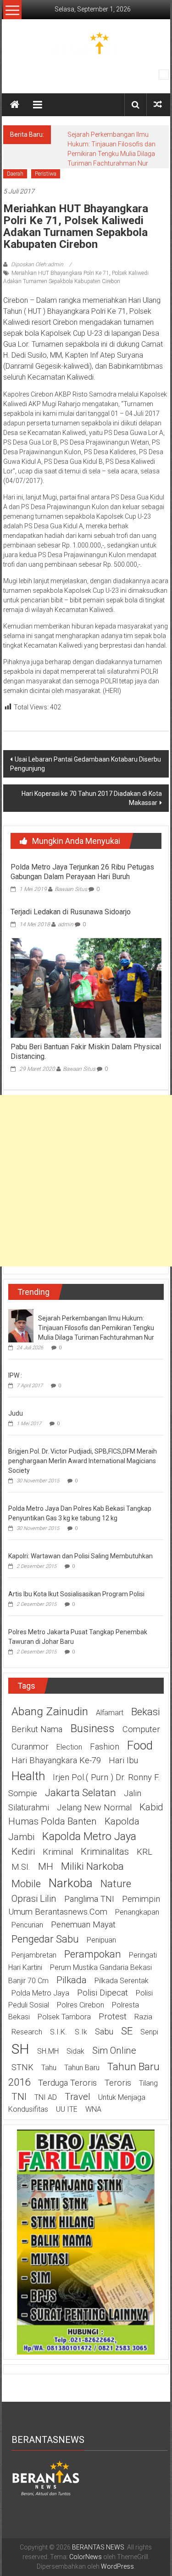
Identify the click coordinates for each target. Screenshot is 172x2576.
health (28, 1776)
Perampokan (93, 1954)
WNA (93, 2109)
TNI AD (46, 2097)
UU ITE (67, 2109)
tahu (49, 2068)
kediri (23, 1851)
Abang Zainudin (50, 1711)
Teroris (118, 2083)
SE (127, 2031)
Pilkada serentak (122, 1981)
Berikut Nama (37, 1729)
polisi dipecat (103, 1993)
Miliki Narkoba (92, 1866)
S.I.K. (58, 2032)
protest (113, 2017)
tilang (148, 2083)
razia (143, 2017)
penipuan (101, 1940)
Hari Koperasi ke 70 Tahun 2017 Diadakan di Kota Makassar (92, 798)
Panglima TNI (89, 1899)
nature (116, 1884)
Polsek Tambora (64, 2017)
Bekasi (146, 1712)
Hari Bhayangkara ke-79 (56, 1760)
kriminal (58, 1852)
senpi (149, 2032)
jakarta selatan (80, 1792)
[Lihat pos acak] (158, 105)
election (69, 1747)
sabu (104, 2032)
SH (20, 2049)
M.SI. (21, 1867)
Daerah (15, 174)
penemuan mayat (83, 1925)
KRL (144, 1852)
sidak (75, 2051)
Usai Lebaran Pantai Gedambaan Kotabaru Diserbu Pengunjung (86, 764)
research (27, 2032)
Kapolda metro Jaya (89, 1836)
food (140, 1745)
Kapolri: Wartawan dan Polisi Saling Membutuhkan (80, 1556)
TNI (19, 2097)
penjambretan (34, 1955)
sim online (114, 2050)
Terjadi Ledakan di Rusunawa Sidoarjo (71, 912)
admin (66, 924)
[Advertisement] (86, 1181)
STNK (22, 2067)
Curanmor (30, 1747)
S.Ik (81, 2032)
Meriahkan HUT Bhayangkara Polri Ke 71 (60, 273)
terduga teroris (67, 2083)
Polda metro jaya (40, 1993)
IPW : (15, 1375)
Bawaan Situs (71, 889)
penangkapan (137, 1912)
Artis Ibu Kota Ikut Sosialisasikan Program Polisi (76, 1594)
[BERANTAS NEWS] (15, 105)
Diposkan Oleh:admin (37, 264)
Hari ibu (123, 1760)
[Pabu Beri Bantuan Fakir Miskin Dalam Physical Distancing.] (86, 987)
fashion (105, 1747)
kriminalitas (105, 1851)
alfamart (110, 1713)
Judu (16, 1413)
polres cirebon (80, 2005)
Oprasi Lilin (34, 1899)
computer (141, 1729)
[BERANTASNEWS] (46, 2477)
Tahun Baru (82, 2068)
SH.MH (48, 2051)
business (92, 1728)
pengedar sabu (45, 1939)
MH (46, 1867)
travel (78, 2097)
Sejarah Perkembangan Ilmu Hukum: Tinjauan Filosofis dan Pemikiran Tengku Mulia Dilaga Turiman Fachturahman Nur (96, 1328)
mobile (26, 1884)
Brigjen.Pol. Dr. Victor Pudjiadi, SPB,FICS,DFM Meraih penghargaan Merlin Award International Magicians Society (83, 1461)
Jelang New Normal (94, 1808)
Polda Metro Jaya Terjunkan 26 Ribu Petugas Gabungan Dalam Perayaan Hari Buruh (82, 872)
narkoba (71, 1883)
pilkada (72, 1980)
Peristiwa (46, 174)
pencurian (27, 1925)
